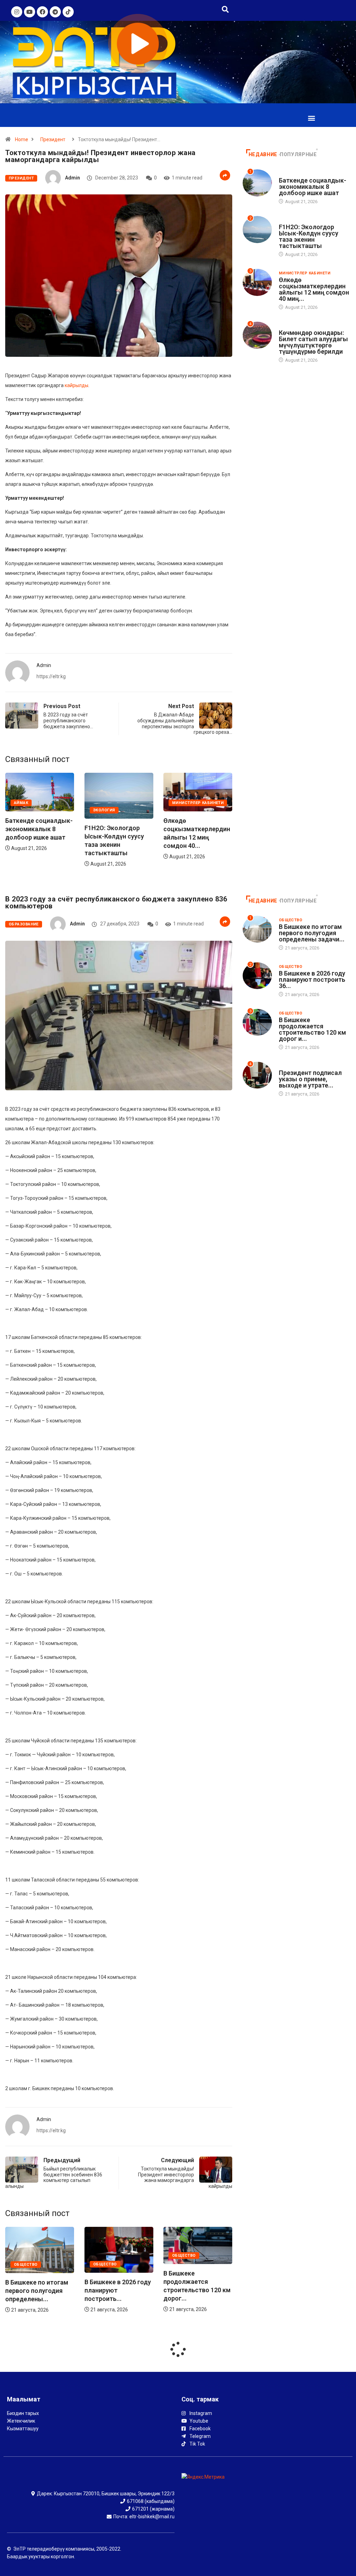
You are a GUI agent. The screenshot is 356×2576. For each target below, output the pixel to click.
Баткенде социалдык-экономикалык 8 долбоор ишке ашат (197, 829)
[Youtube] (30, 12)
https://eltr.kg (51, 676)
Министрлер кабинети (119, 803)
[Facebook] (42, 12)
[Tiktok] (68, 12)
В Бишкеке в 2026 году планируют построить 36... (312, 980)
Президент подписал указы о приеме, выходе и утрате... (310, 1079)
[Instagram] (17, 12)
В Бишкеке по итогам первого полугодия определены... (195, 2291)
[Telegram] (55, 12)
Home (22, 139)
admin (72, 178)
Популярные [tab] (298, 154)
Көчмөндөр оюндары (304, 326)
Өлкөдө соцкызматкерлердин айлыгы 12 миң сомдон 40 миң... (314, 289)
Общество (26, 2264)
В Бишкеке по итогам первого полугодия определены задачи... (312, 933)
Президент (53, 139)
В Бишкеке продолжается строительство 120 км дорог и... (312, 1029)
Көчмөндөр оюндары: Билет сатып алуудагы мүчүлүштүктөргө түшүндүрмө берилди (313, 342)
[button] (312, 118)
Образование (24, 924)
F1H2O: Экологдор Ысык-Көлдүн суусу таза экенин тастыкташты (309, 236)
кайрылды (76, 385)
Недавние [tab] (263, 154)
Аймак (179, 803)
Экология (25, 810)
